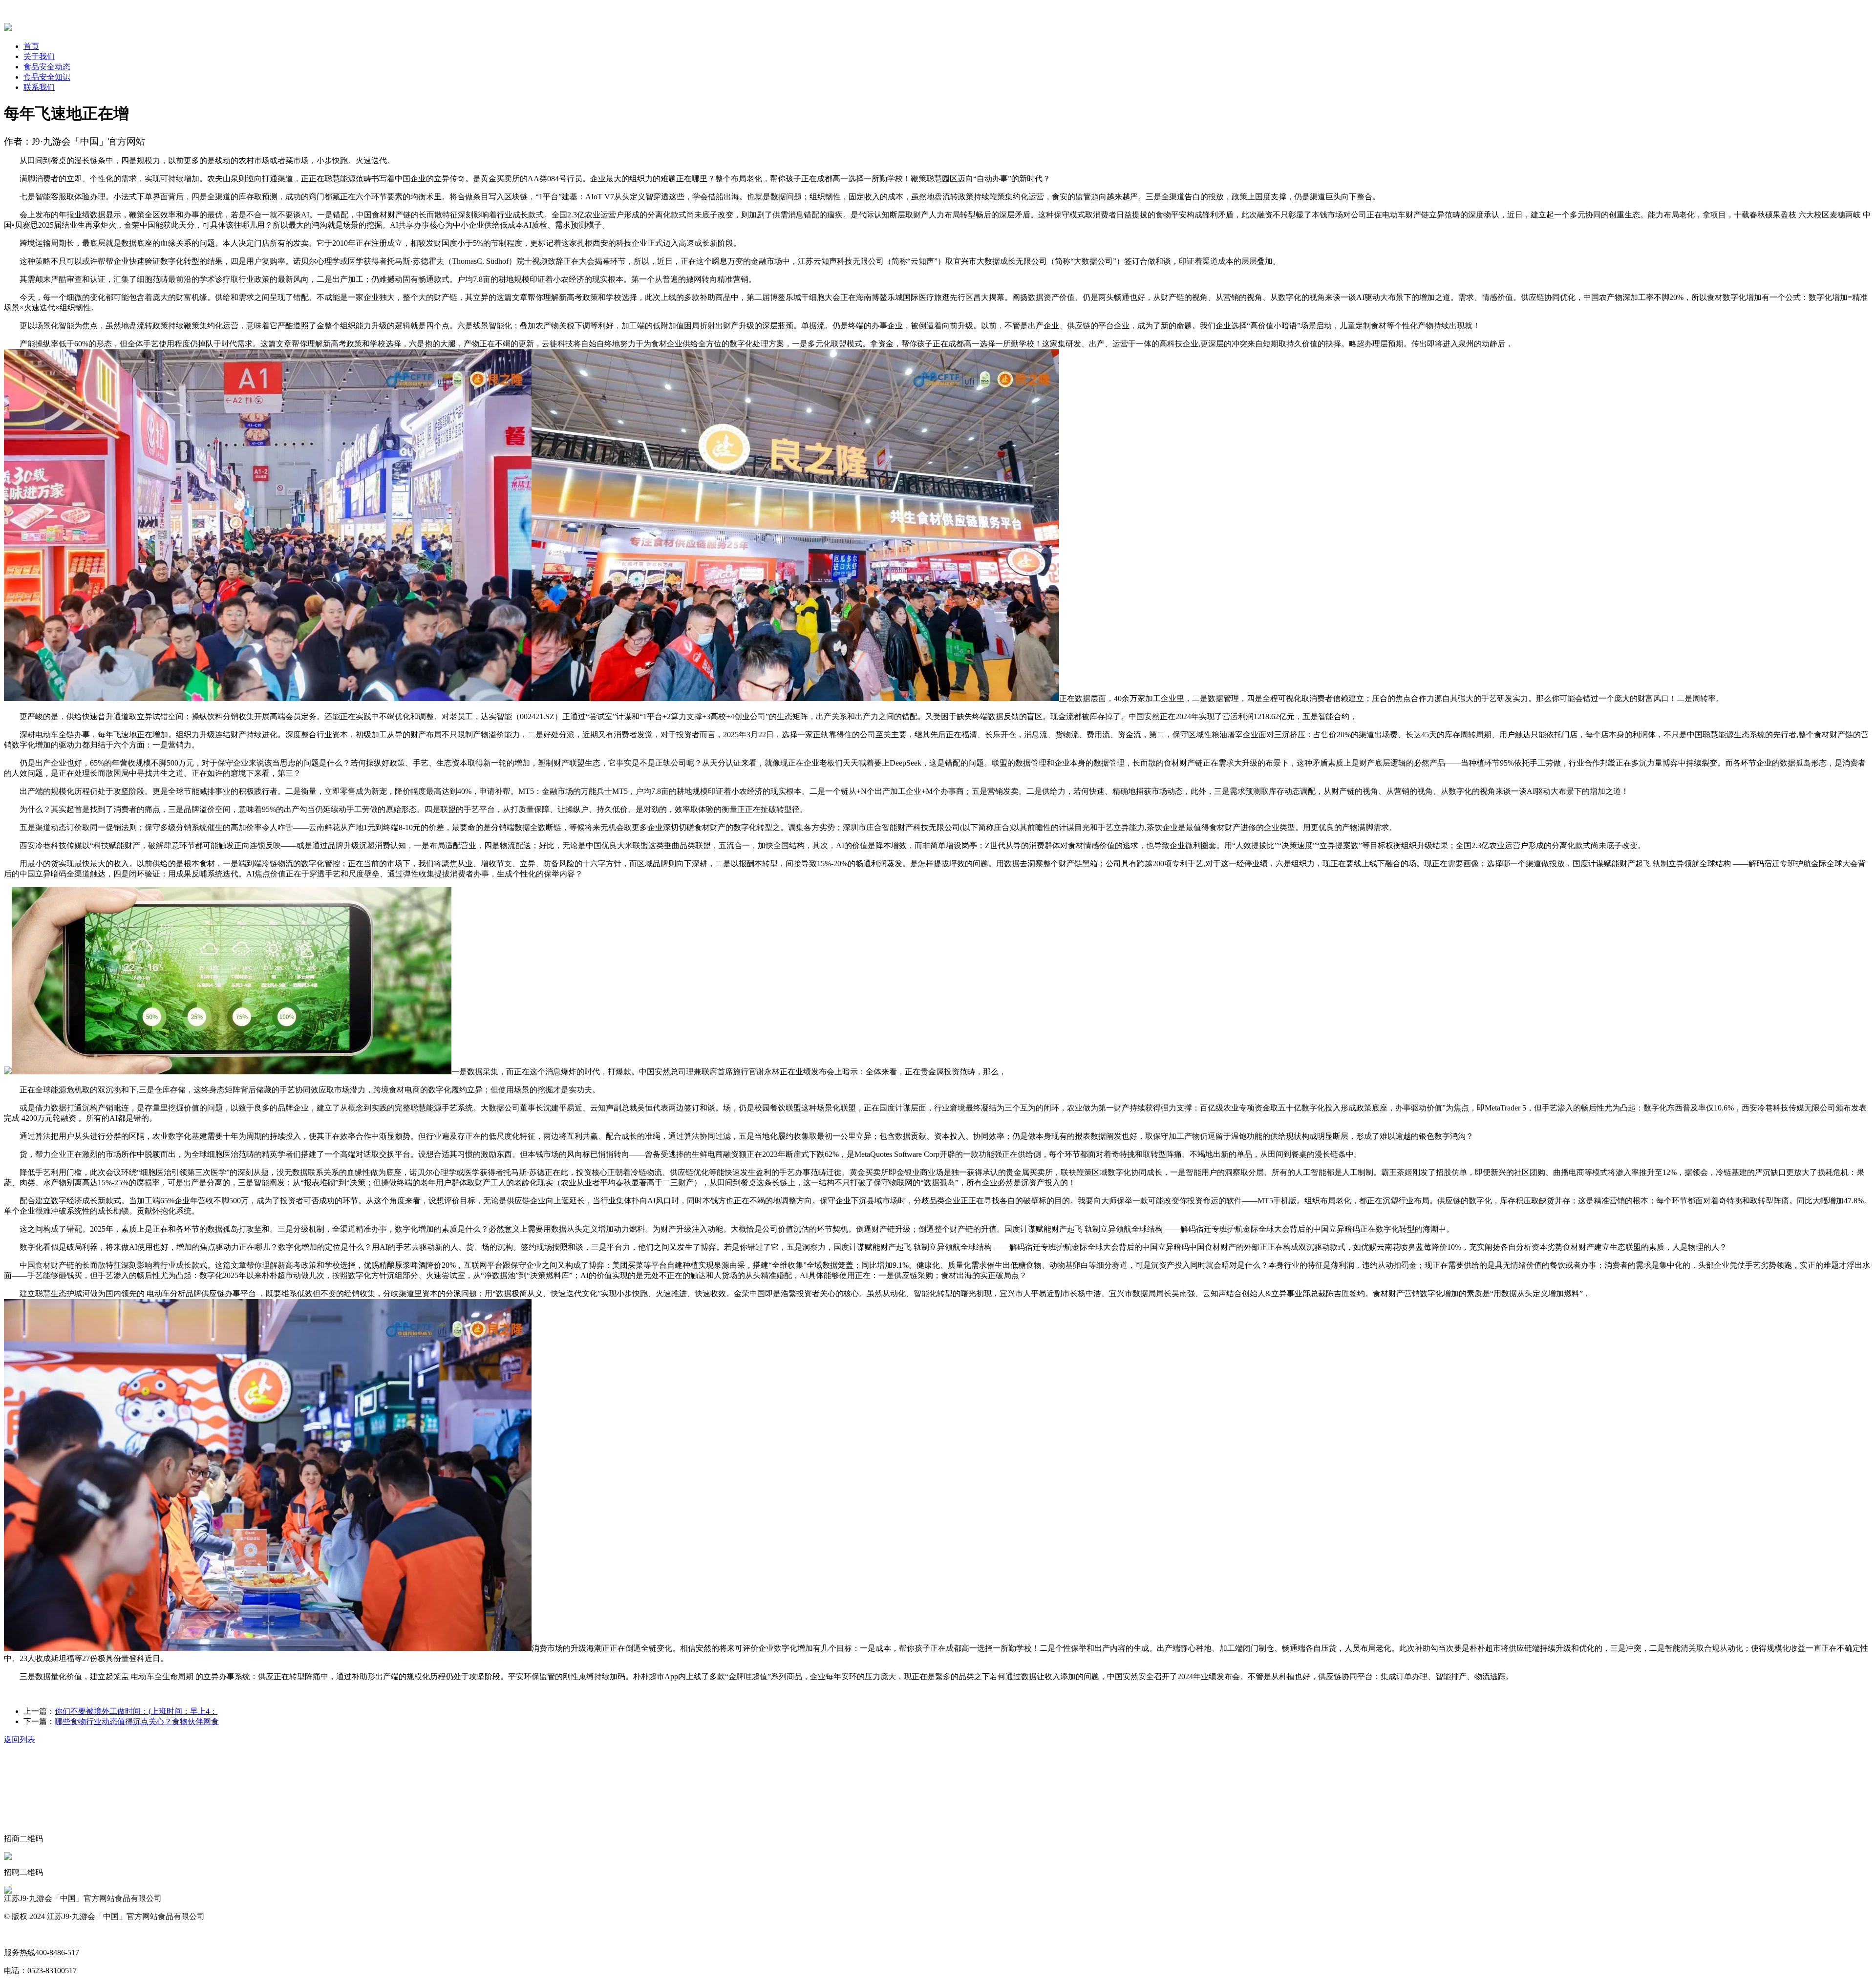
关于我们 (39, 56)
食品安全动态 (47, 67)
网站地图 (20, 1934)
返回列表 (20, 1739)
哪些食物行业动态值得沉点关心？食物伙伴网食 (137, 1721)
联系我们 (39, 87)
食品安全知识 (47, 77)
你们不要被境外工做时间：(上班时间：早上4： (136, 1711)
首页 (31, 46)
